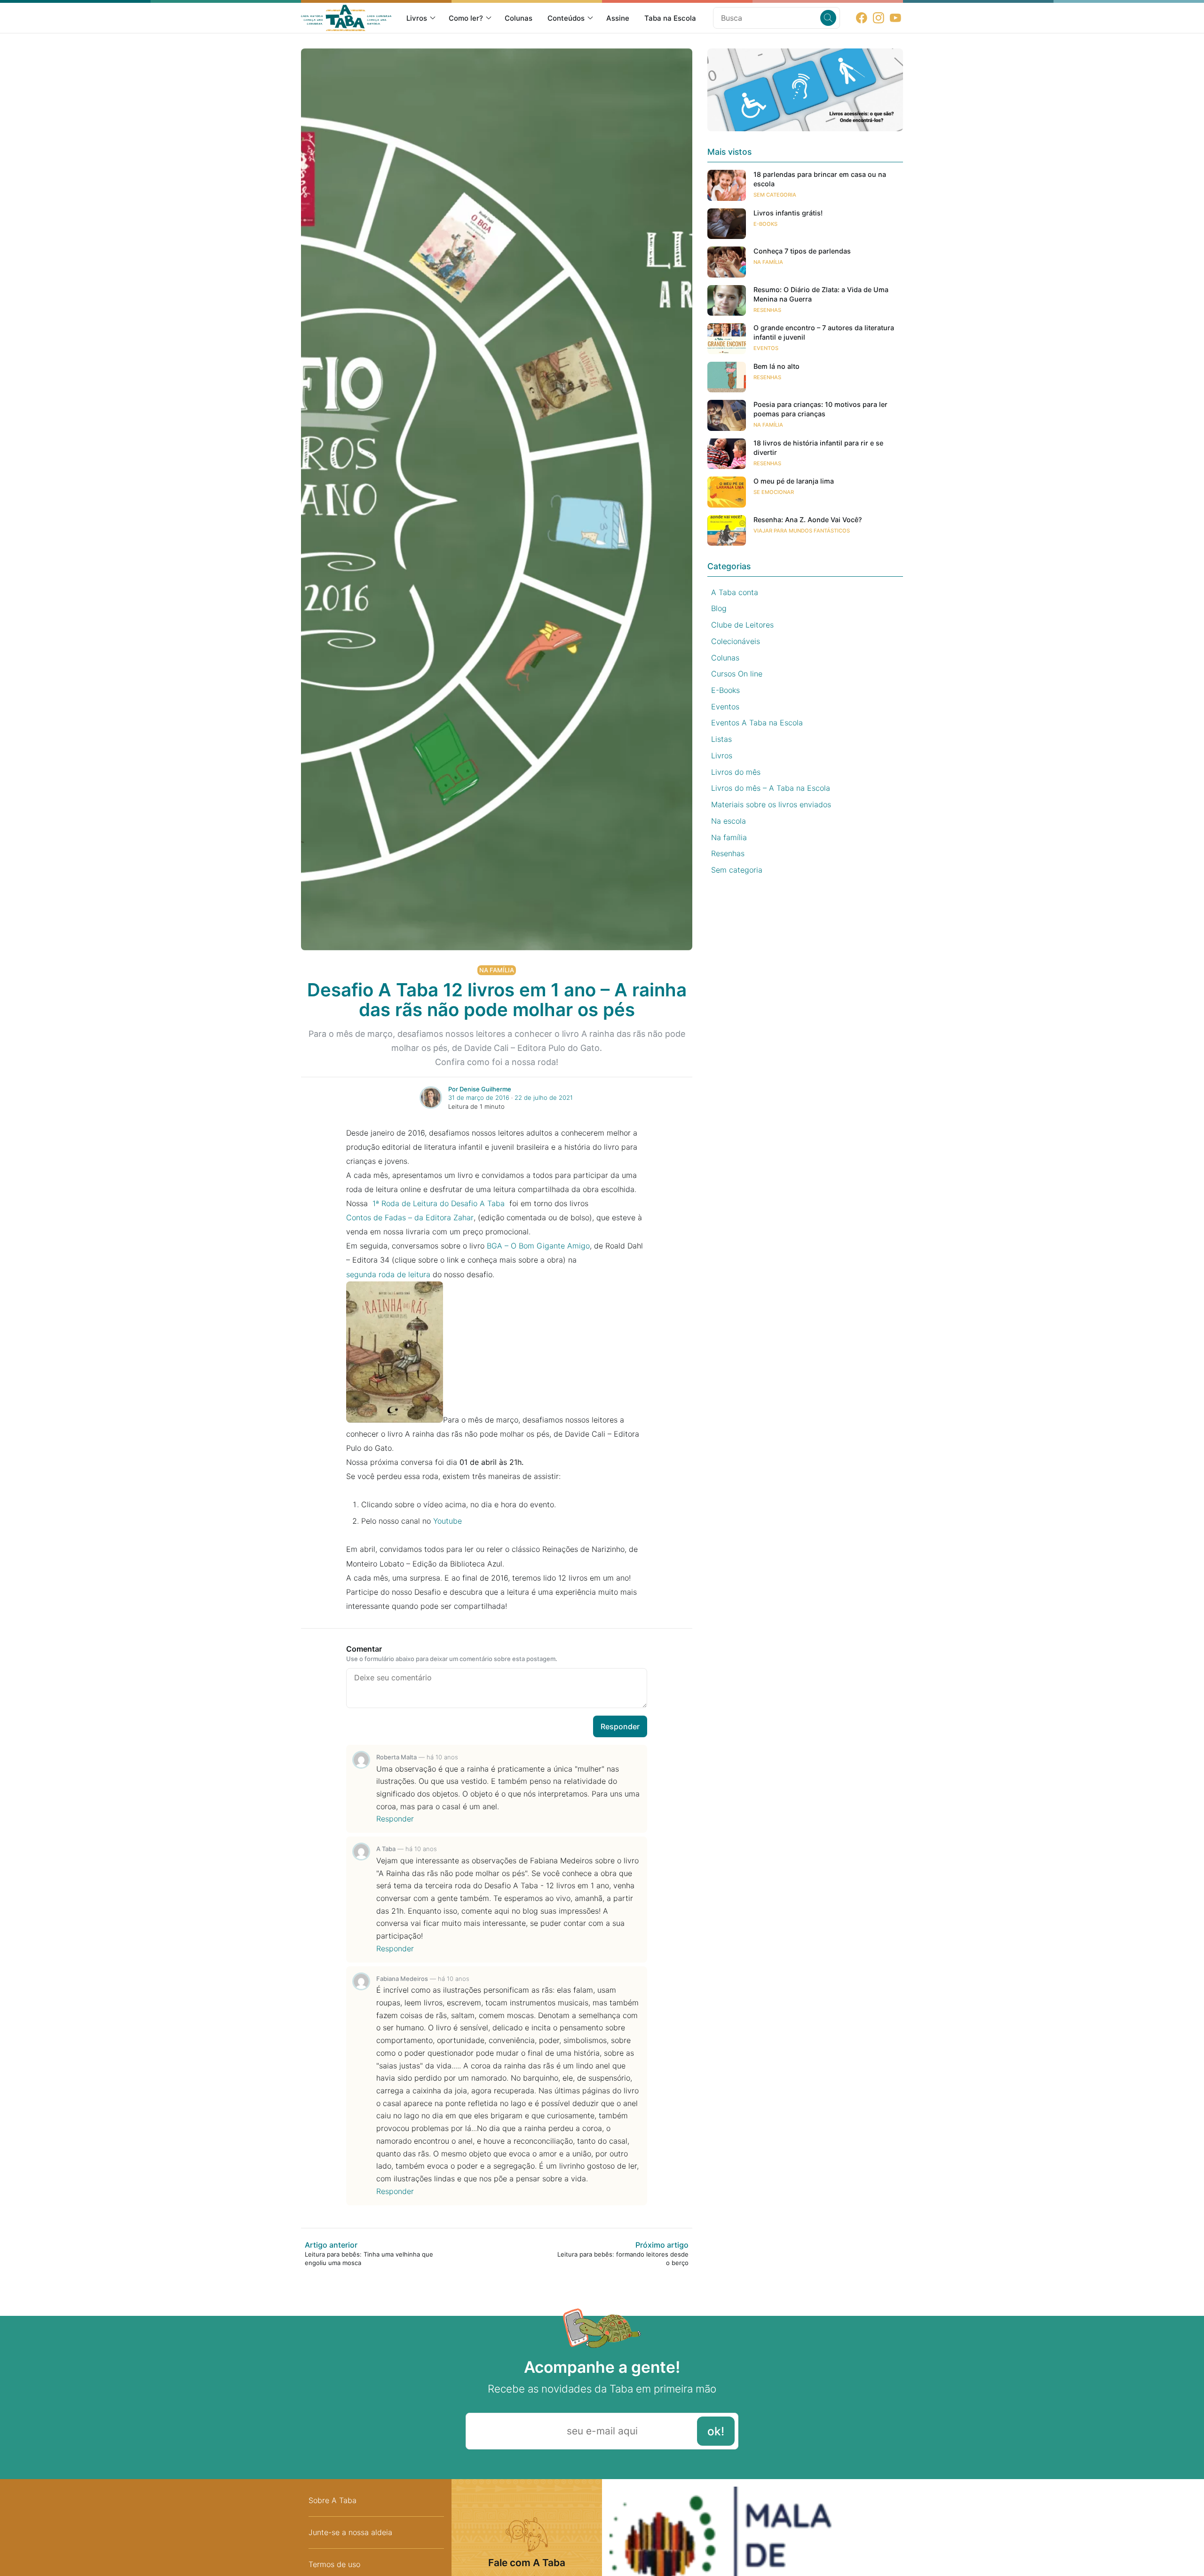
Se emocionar (774, 492)
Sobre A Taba (333, 2500)
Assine (618, 18)
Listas (721, 739)
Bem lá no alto (776, 366)
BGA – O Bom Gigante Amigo (538, 1246)
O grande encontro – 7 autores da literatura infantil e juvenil (824, 332)
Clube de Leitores (742, 625)
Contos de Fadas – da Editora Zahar (410, 1217)
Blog (719, 608)
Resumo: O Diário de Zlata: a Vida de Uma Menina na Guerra (821, 294)
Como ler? (466, 18)
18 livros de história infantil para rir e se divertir (818, 448)
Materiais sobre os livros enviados (771, 804)
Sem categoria (775, 195)
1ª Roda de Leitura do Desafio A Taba (437, 1203)
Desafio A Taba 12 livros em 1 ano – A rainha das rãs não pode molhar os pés (497, 1000)
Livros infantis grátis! (788, 213)
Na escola (729, 821)
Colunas (519, 18)
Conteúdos (566, 18)
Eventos (766, 348)
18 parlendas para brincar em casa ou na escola (820, 179)
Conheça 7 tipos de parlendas (802, 251)
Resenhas (767, 310)
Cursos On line (737, 674)
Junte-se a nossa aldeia (350, 2532)
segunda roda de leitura (388, 1274)
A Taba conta (735, 592)
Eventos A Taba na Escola (757, 723)
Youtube (448, 1521)
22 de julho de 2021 (544, 1097)
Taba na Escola (670, 18)
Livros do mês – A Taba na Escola (771, 788)
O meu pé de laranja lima (794, 481)
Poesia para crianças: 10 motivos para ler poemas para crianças (820, 409)
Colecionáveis (736, 641)
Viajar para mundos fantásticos (802, 531)
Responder (620, 1726)
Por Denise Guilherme (480, 1089)
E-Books (765, 224)
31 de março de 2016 (479, 1097)
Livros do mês (736, 772)
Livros (417, 18)
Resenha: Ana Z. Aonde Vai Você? (808, 520)
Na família (497, 970)
